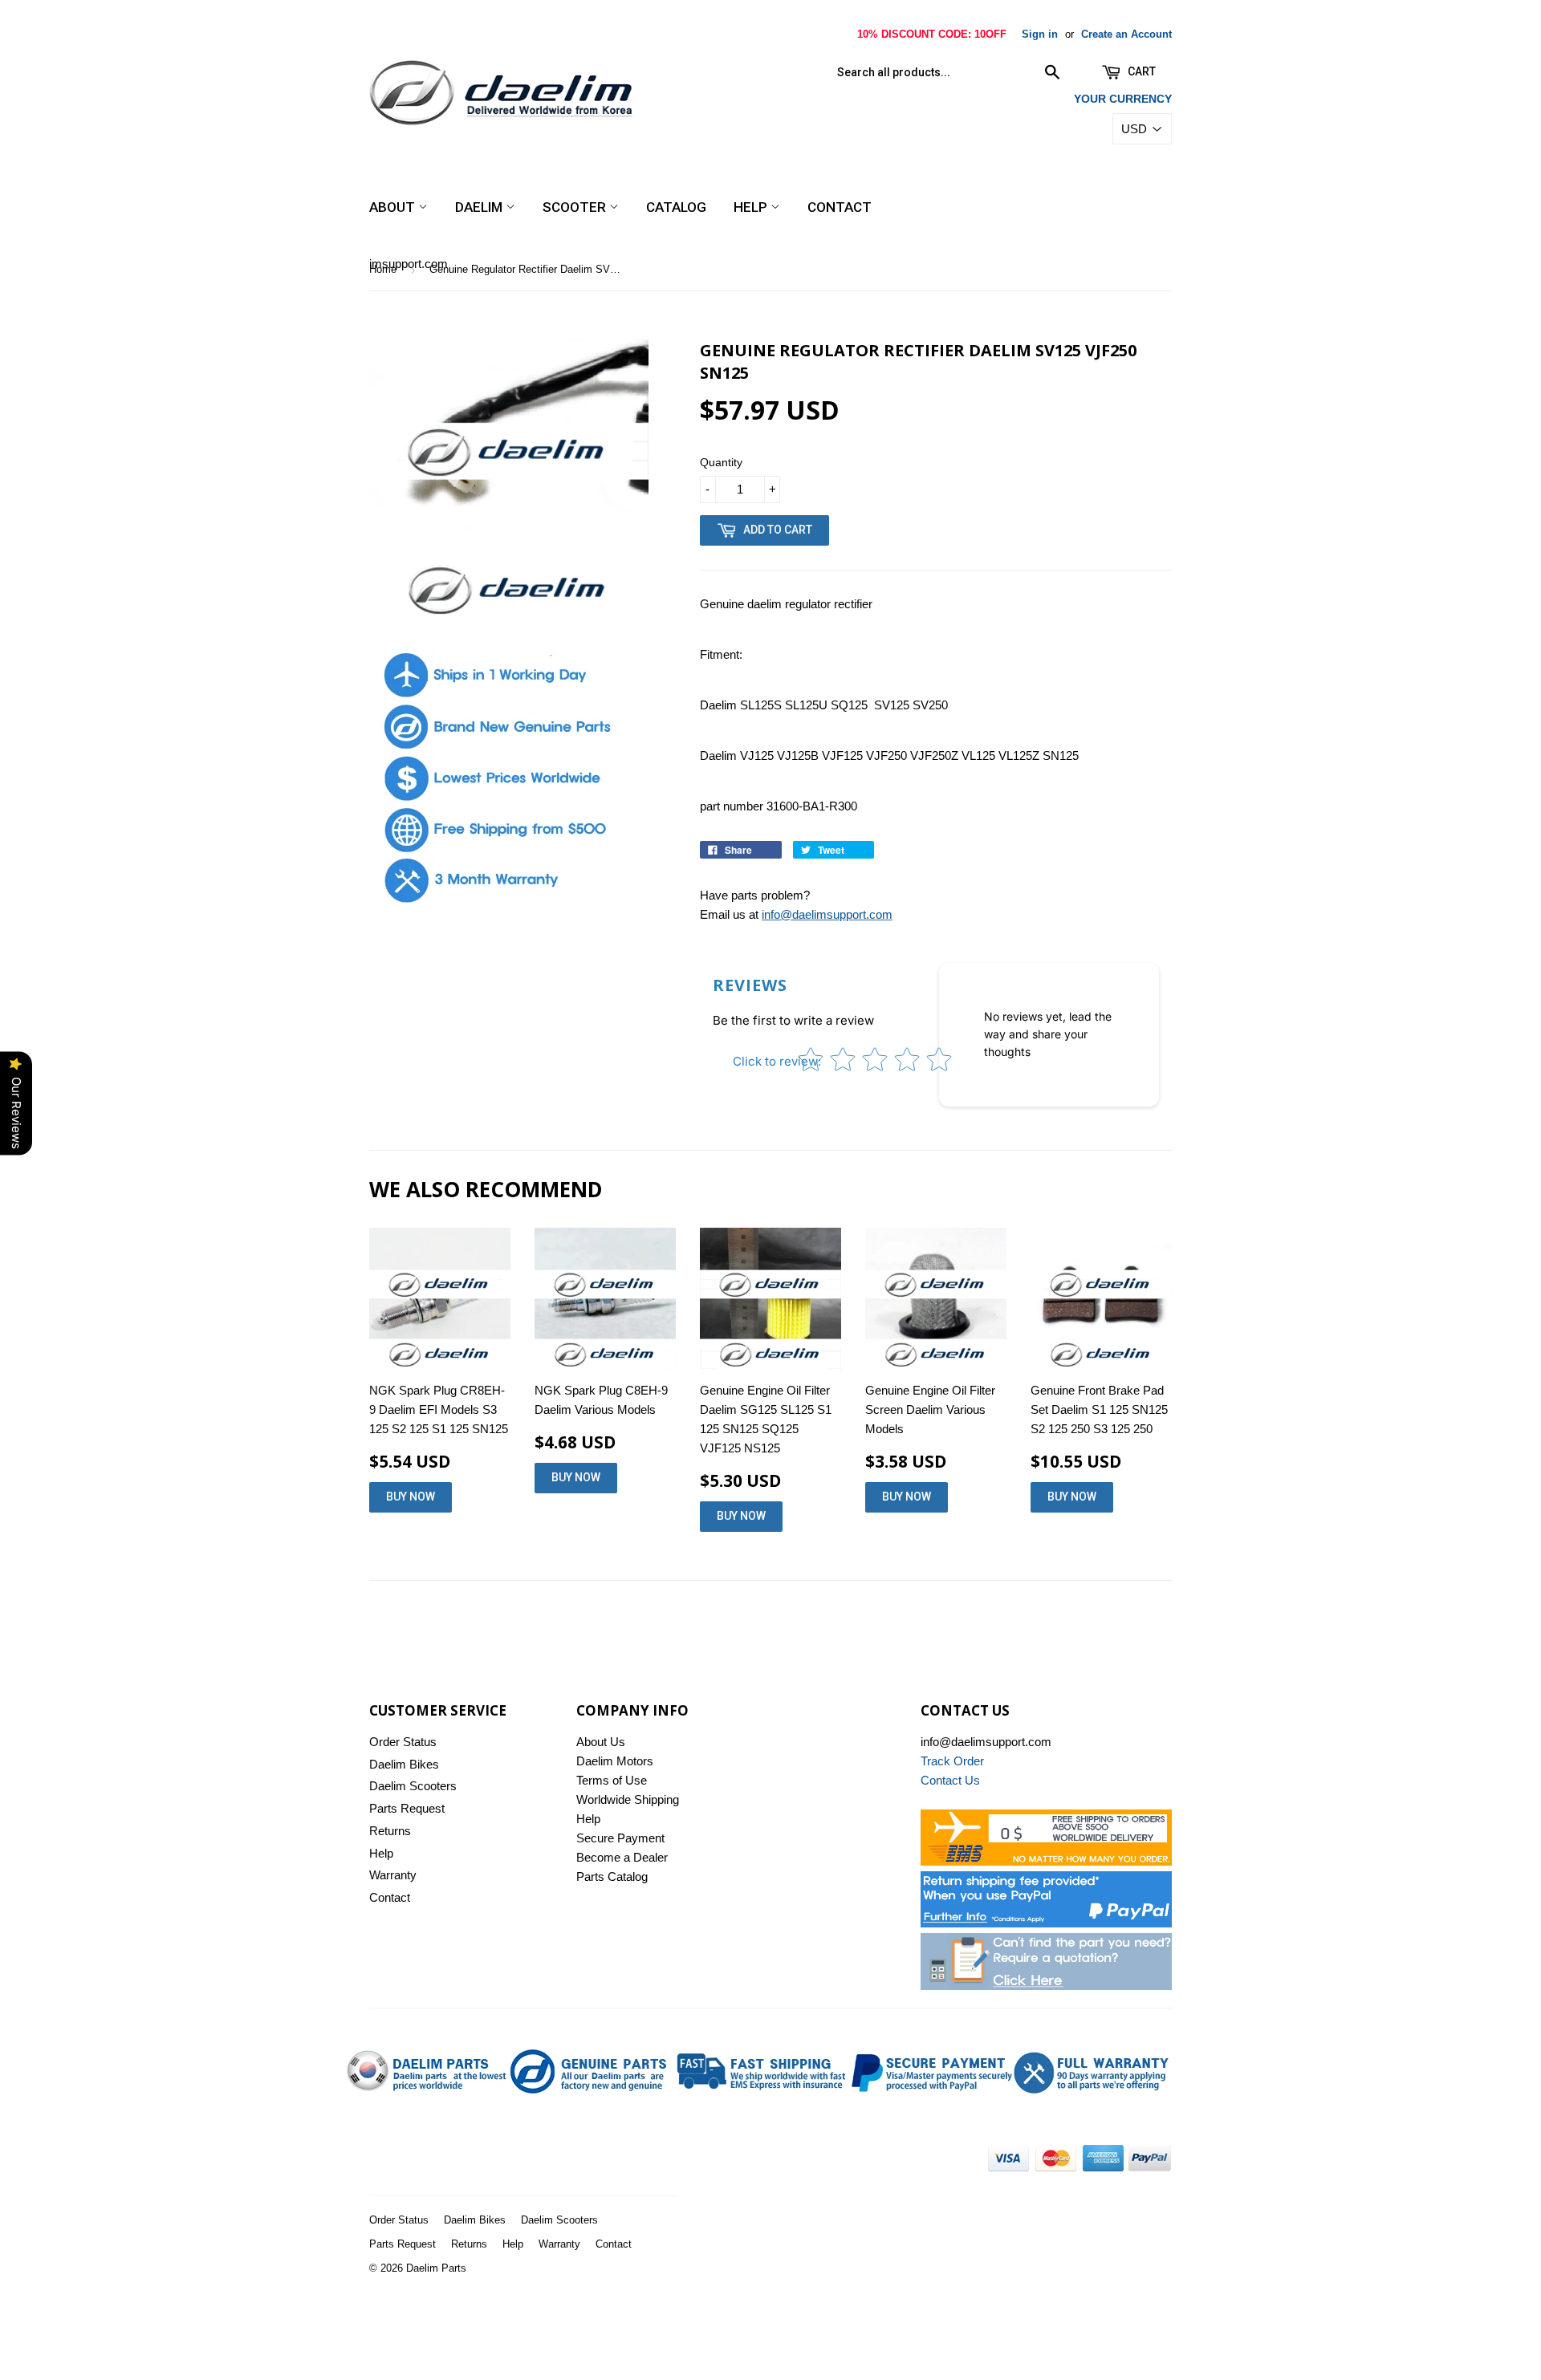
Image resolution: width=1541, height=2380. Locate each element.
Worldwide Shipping (628, 1799)
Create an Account (1126, 34)
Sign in (1040, 34)
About (394, 207)
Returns (390, 1831)
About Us (601, 1742)
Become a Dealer (622, 1857)
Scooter (576, 207)
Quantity (721, 462)
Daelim (480, 207)
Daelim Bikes (404, 1764)
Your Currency (1123, 99)
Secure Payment (620, 1838)
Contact (840, 207)
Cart (1141, 71)
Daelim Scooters (413, 1786)
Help (752, 207)
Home (383, 269)
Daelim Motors (615, 1761)
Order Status (403, 1742)
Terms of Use (612, 1780)
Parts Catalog (612, 1876)
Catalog (676, 207)
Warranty (393, 1875)
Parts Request (407, 1808)
